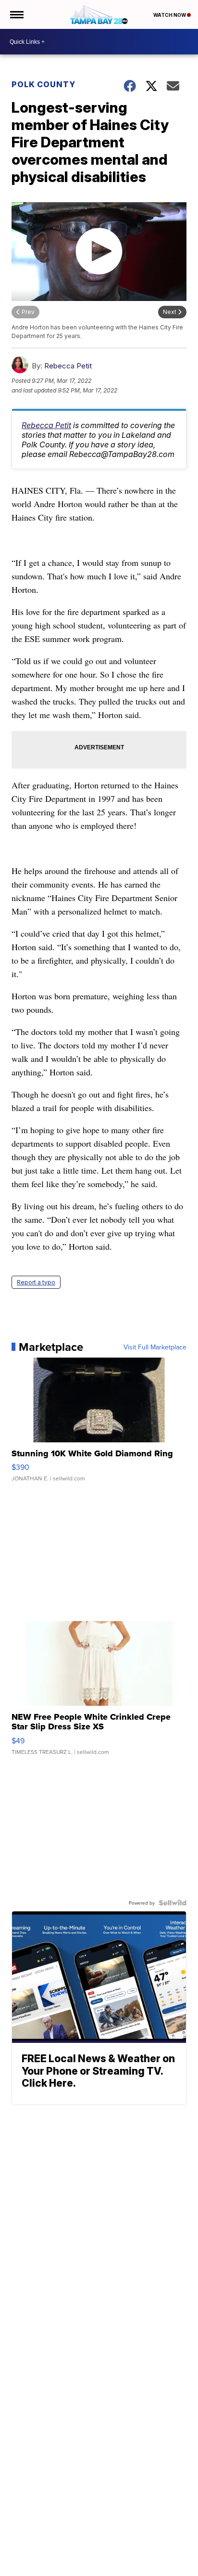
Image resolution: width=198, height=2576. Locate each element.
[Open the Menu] (16, 14)
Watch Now (170, 15)
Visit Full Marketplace (155, 1347)
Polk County (43, 84)
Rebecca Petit (68, 366)
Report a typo (36, 1282)
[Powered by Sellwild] (173, 1903)
